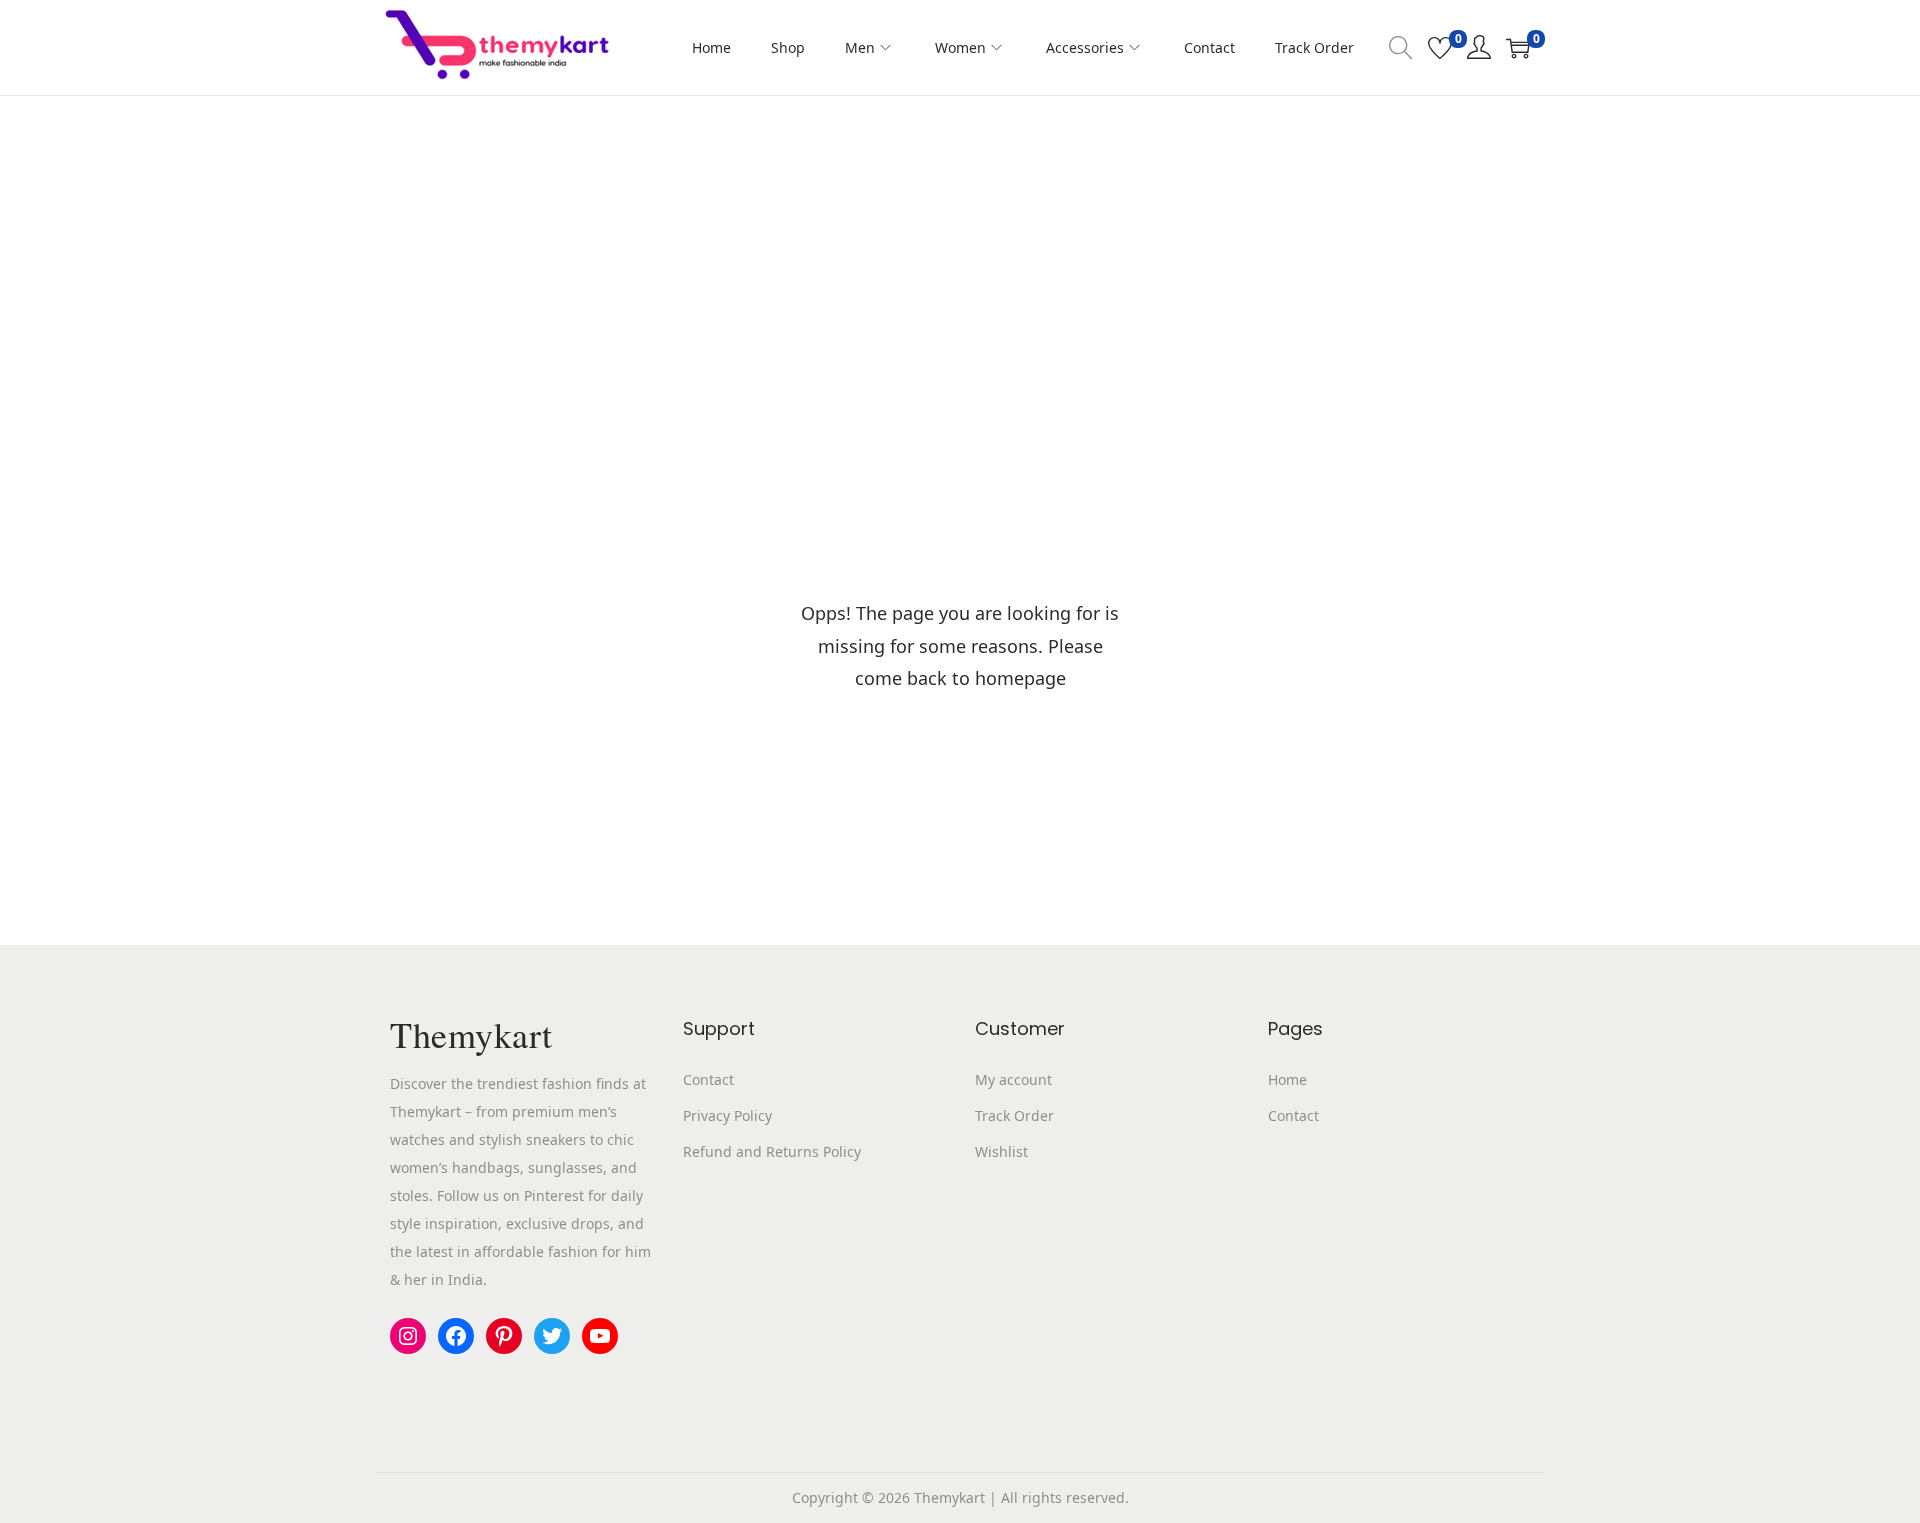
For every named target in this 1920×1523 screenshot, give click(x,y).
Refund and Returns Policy (772, 1151)
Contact (708, 1079)
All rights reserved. (1065, 1497)
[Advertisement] (960, 246)
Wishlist (1001, 1151)
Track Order (1014, 1115)
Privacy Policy (727, 1115)
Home (1287, 1079)
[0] (1440, 48)
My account (1013, 1079)
